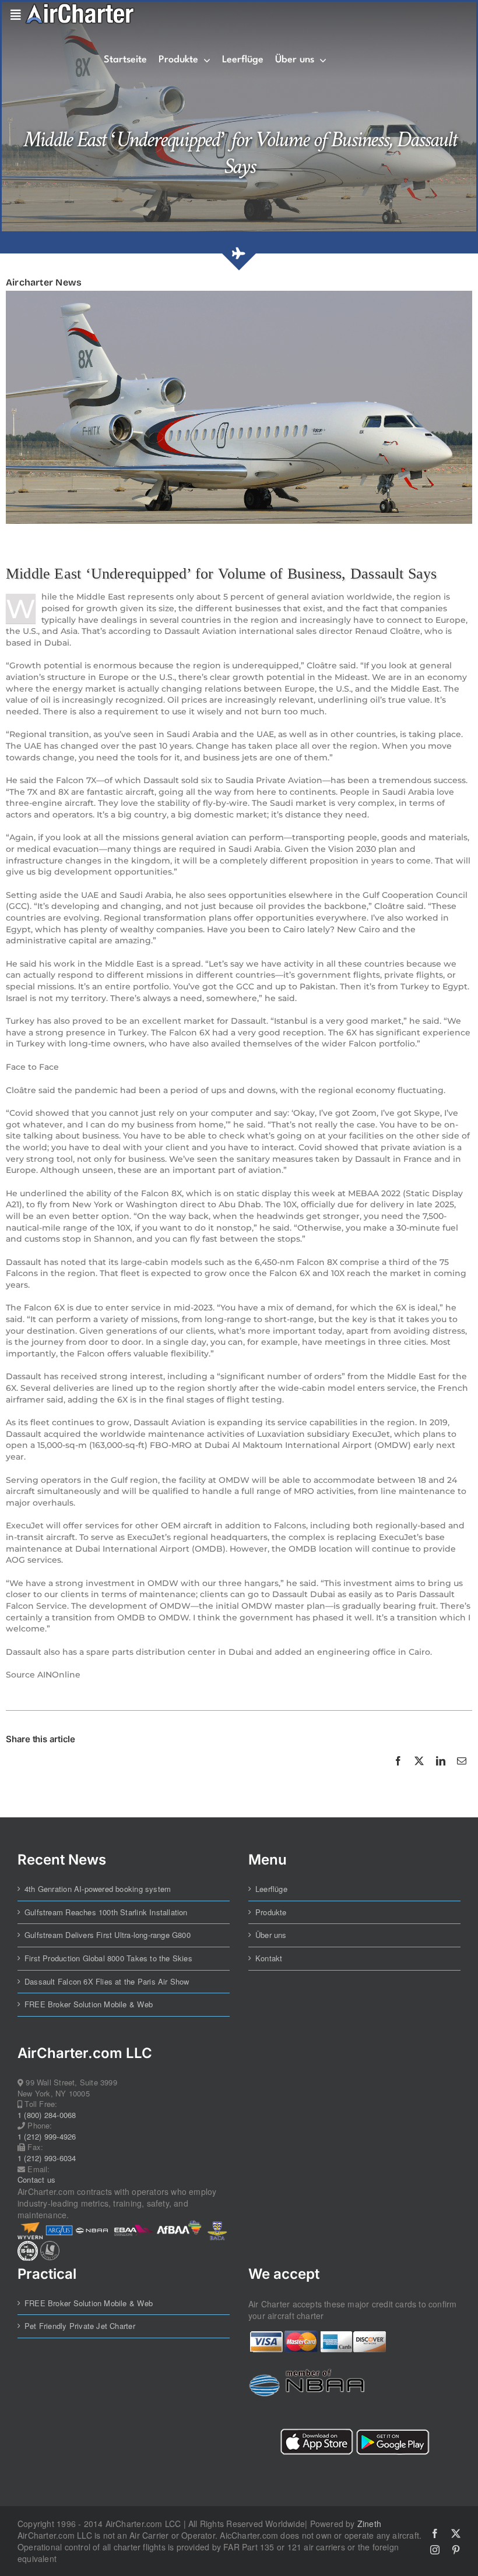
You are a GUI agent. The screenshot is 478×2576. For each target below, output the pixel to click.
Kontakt (269, 1958)
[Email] (462, 1774)
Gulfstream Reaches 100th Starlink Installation (106, 1912)
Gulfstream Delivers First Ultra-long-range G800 (108, 1935)
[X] (419, 1774)
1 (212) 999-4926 (47, 2137)
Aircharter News (44, 282)
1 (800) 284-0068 (47, 2115)
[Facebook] (398, 1774)
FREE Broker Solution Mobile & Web (89, 2004)
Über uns (271, 1935)
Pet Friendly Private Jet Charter (80, 2326)
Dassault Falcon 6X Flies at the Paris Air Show (107, 1982)
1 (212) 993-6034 (47, 2158)
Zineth (369, 2524)
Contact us (36, 2180)
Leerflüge (271, 1889)
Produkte (271, 1912)
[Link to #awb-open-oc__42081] (13, 15)
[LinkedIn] (441, 1774)
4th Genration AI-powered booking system (98, 1889)
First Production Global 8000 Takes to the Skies (108, 1958)
